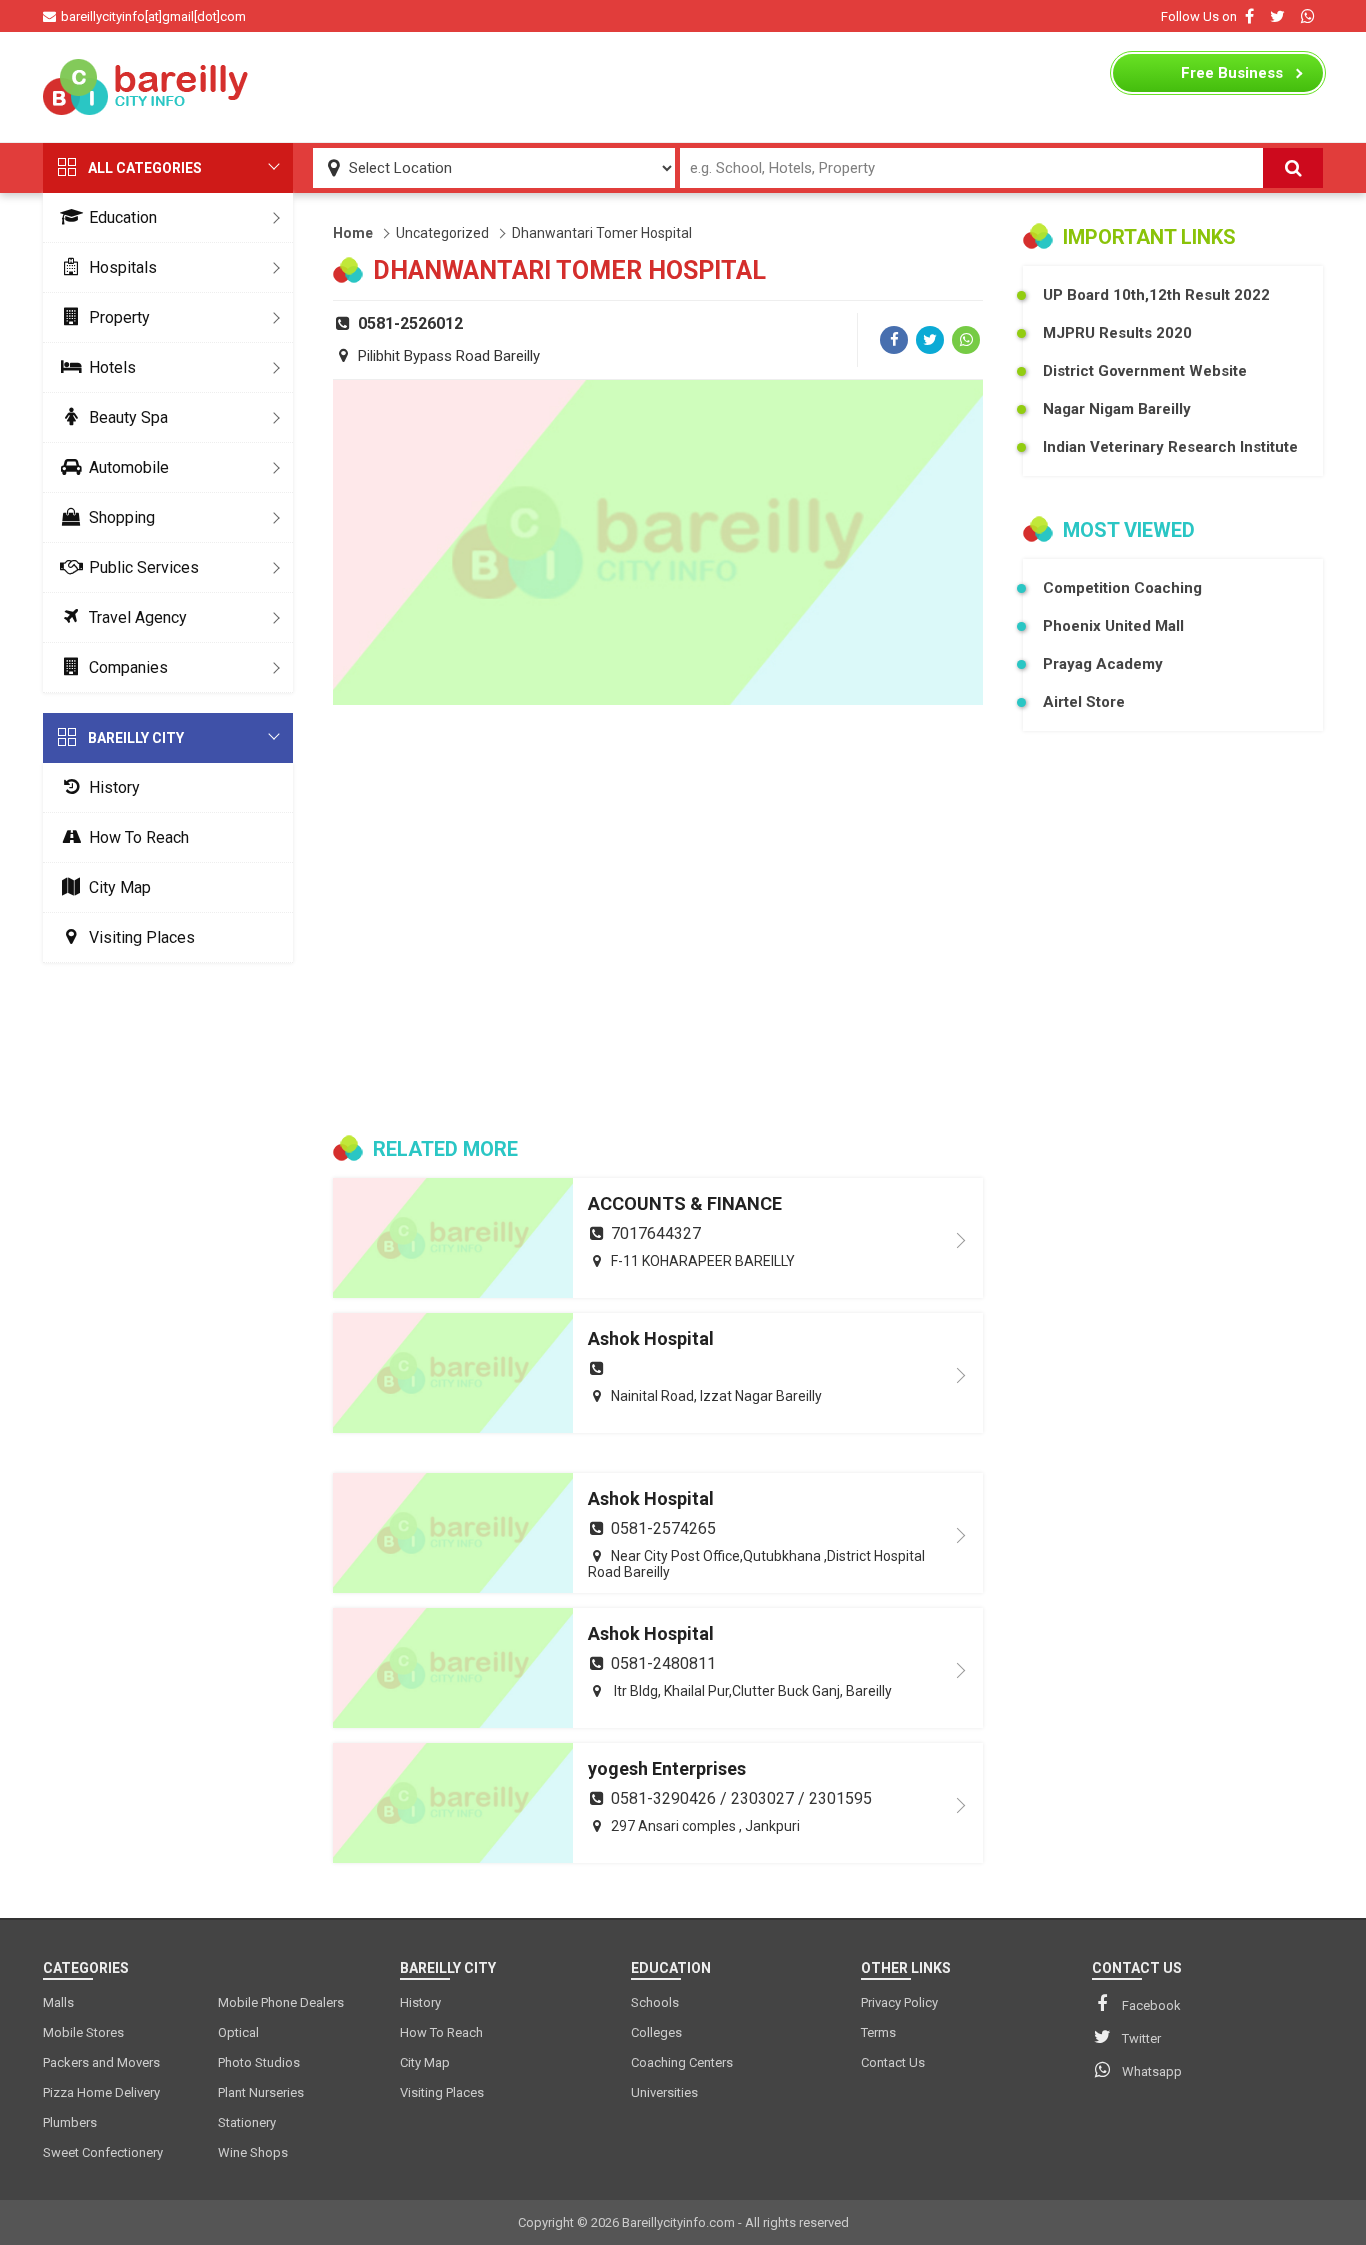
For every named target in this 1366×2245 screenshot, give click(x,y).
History (114, 787)
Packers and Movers (101, 2062)
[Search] (1293, 168)
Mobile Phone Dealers (281, 2002)
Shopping (122, 517)
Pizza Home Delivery (101, 2092)
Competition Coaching (1122, 588)
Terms (878, 2032)
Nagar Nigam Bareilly (1117, 409)
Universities (664, 2092)
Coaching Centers (682, 2062)
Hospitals (123, 267)
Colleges (656, 2032)
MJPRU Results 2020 (1117, 333)
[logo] (148, 87)
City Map (120, 887)
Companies (128, 667)
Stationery (247, 2122)
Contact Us (893, 2062)
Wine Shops (253, 2152)
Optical (238, 2032)
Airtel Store (1084, 702)
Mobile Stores (83, 2032)
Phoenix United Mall (1113, 626)
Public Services (144, 567)
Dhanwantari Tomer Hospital (602, 233)
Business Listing (1232, 78)
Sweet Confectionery (103, 2152)
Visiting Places (142, 937)
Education (123, 217)
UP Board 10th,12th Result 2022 (1156, 295)
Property (119, 317)
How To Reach (139, 837)
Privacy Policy (899, 2002)
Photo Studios (259, 2062)
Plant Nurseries (261, 2092)
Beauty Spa (128, 417)
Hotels (112, 367)
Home (353, 233)
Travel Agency (138, 617)
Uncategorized (442, 233)
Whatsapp (1152, 2071)
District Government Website (1145, 371)
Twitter (1141, 2038)
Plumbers (70, 2122)
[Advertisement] (683, 87)
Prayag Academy (1103, 664)
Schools (655, 2002)
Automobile (129, 467)
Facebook (1151, 2005)
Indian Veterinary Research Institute (1170, 447)
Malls (58, 2002)
